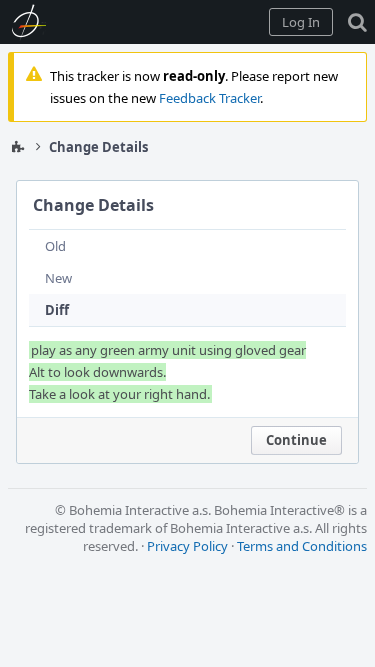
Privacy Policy (187, 546)
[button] (301, 22)
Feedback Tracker (209, 98)
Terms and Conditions (302, 546)
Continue (296, 440)
